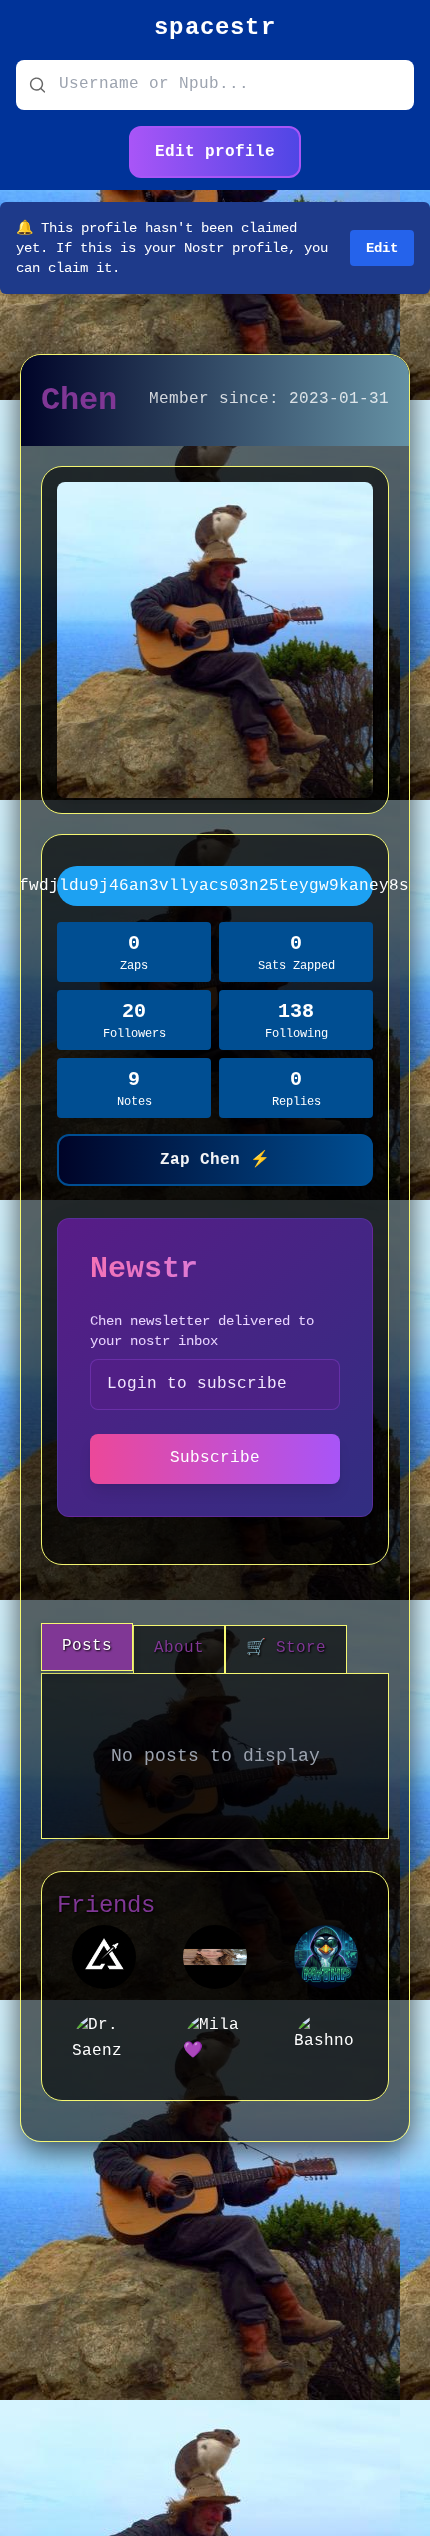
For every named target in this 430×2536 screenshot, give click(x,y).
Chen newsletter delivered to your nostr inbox (202, 1331)
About (179, 1648)
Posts (87, 1646)
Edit (382, 248)
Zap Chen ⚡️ (215, 1160)
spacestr (215, 27)
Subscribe (215, 1458)
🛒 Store (286, 1648)
